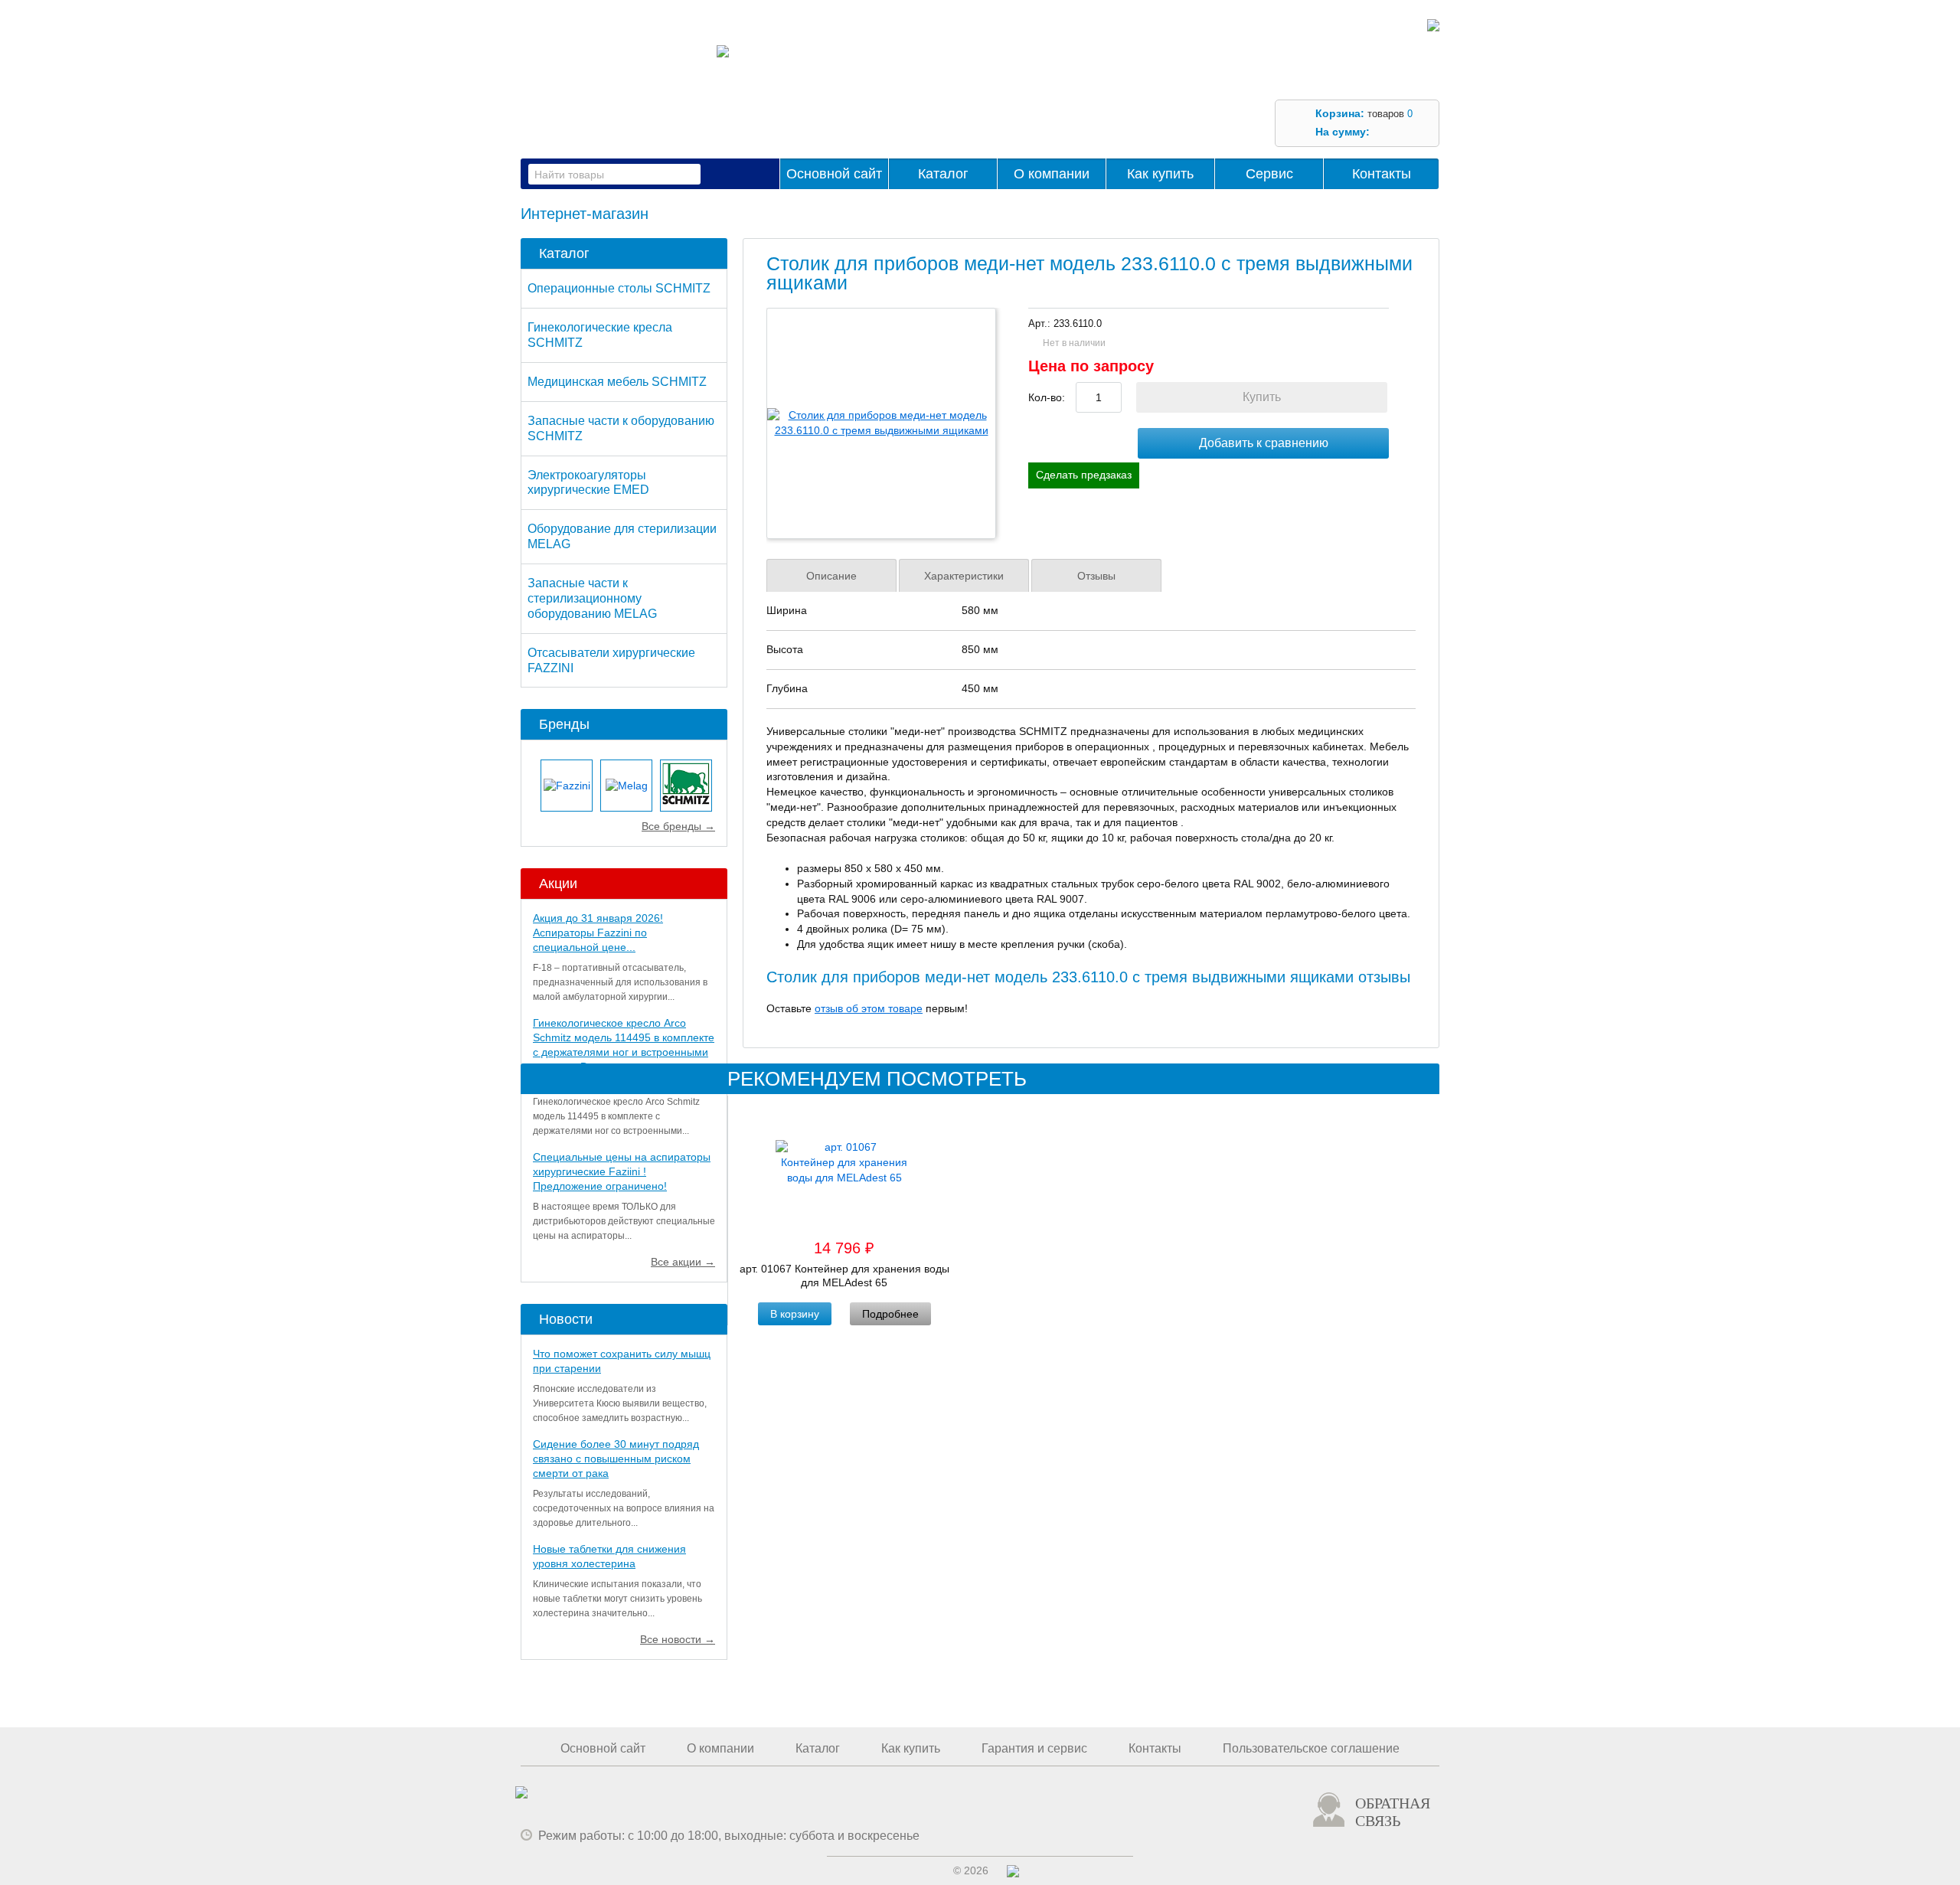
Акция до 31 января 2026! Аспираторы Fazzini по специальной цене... (598, 933)
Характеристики (964, 576)
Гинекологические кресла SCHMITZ (600, 335)
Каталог (943, 174)
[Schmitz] (686, 786)
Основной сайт (834, 174)
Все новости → (678, 1639)
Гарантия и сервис (1034, 1748)
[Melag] (626, 786)
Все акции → (683, 1262)
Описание (831, 576)
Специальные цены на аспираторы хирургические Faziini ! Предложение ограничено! (622, 1171)
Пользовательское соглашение (1311, 1748)
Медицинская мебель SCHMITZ (617, 382)
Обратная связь (1393, 1811)
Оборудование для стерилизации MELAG (622, 536)
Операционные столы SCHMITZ (619, 288)
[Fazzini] (567, 786)
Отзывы (1096, 576)
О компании (1052, 174)
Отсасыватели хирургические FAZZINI (611, 660)
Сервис (1269, 174)
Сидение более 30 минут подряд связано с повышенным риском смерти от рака (616, 1459)
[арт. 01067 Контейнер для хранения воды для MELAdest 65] (844, 1165)
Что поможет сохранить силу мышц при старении (622, 1361)
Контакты (1382, 174)
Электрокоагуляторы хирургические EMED (588, 483)
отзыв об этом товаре (869, 1008)
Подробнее (890, 1314)
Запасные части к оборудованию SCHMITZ (621, 428)
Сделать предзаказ (1084, 475)
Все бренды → (678, 826)
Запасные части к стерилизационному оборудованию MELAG (592, 598)
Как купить (1160, 174)
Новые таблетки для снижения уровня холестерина (609, 1556)
